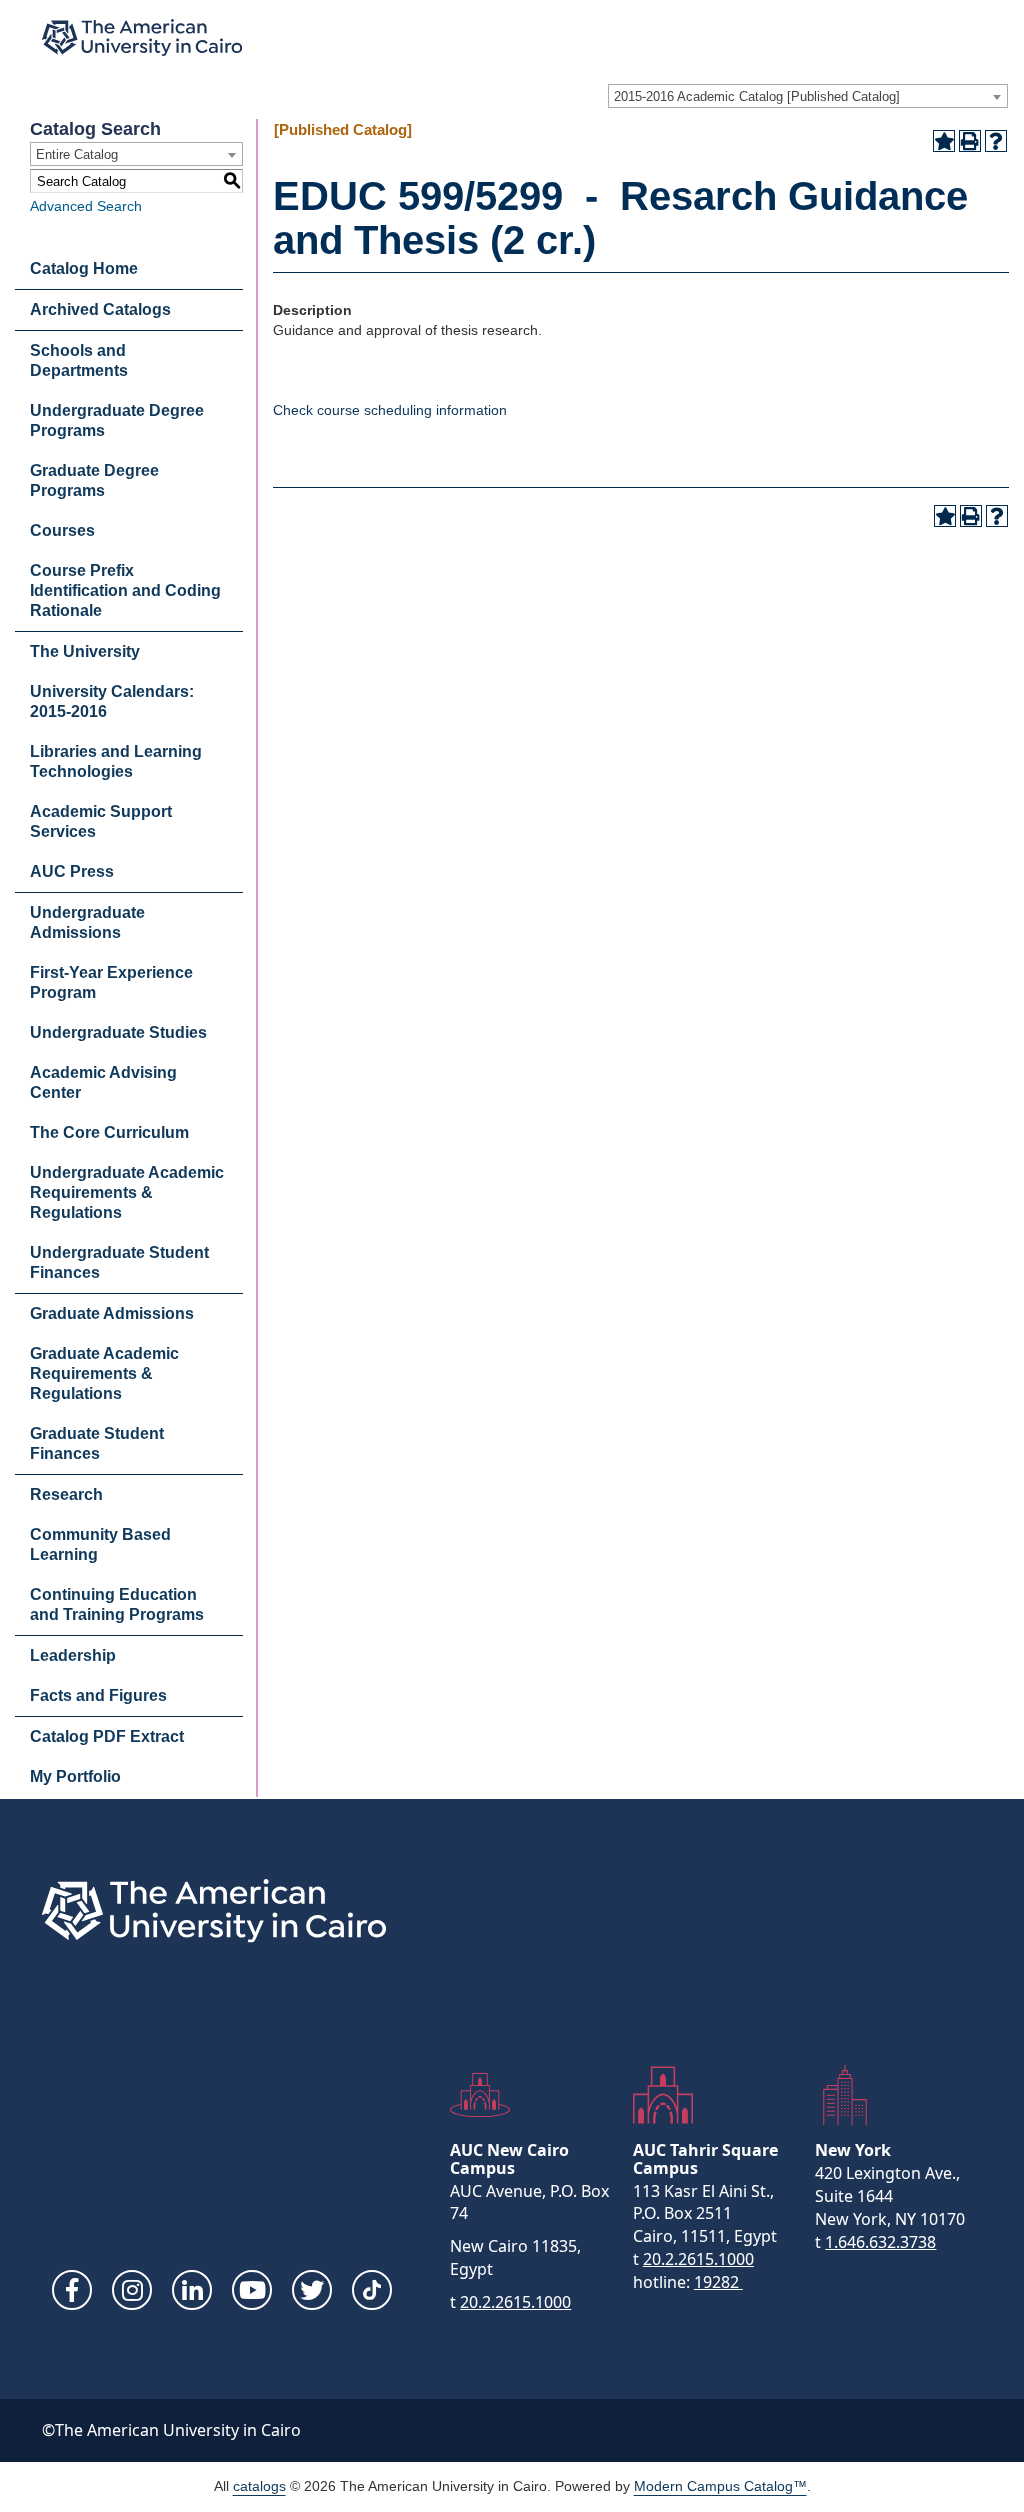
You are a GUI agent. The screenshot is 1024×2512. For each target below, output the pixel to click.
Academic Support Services (101, 821)
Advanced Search (86, 206)
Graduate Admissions (112, 1313)
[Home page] (142, 37)
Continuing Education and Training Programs (117, 1604)
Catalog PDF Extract (107, 1736)
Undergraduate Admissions (87, 922)
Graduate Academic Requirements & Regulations (104, 1373)
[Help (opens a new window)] (996, 141)
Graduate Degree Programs (94, 480)
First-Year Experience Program (111, 982)
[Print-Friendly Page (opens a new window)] (970, 141)
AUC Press (72, 871)
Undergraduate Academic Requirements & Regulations (127, 1192)
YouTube (252, 2290)
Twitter (312, 2290)
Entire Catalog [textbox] (77, 154)
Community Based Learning (100, 1544)
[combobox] (808, 96)
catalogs (259, 2486)
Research (66, 1494)
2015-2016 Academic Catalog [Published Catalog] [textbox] (757, 96)
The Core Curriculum (109, 1132)
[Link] (372, 2290)
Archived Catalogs (100, 309)
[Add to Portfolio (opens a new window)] (944, 141)
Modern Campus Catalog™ (720, 2486)
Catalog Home (84, 268)
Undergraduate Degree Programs (117, 420)
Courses (62, 530)
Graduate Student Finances (97, 1443)
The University (85, 651)
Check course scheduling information (390, 410)
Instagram (132, 2290)
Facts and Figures (98, 1695)
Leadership (73, 1655)
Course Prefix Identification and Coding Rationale (125, 590)
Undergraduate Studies (118, 1032)
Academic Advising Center (103, 1082)
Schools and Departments (79, 360)
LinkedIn (192, 2290)
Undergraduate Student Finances (119, 1262)
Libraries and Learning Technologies (116, 761)
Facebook (72, 2290)
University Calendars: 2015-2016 (112, 701)
